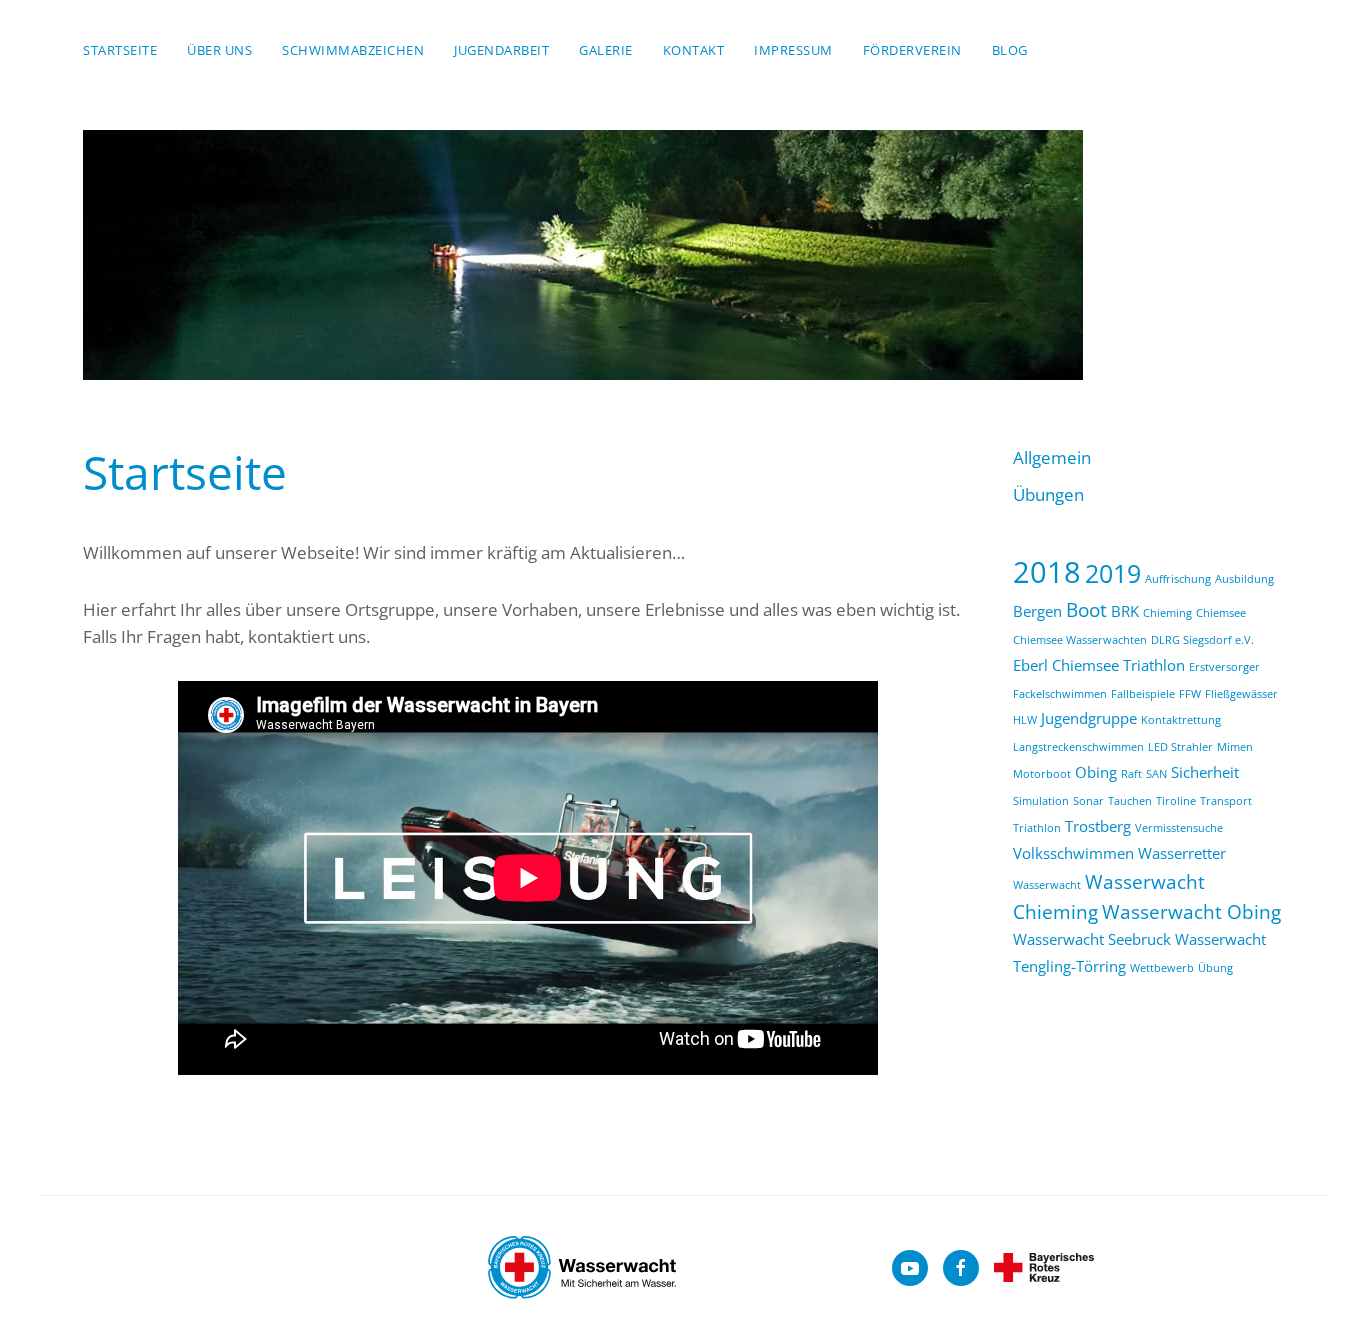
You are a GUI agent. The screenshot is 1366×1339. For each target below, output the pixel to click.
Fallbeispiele (1143, 694)
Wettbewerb (1162, 968)
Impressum (793, 50)
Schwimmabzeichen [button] (353, 50)
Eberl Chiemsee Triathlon (1099, 665)
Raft (1131, 774)
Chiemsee (1221, 613)
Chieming (1167, 613)
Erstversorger (1224, 667)
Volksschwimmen (1073, 853)
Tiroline (1176, 801)
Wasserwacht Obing (1191, 911)
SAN (1156, 774)
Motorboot (1042, 774)
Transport (1226, 801)
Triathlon (1037, 828)
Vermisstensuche (1179, 828)
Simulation (1041, 801)
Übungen (1048, 494)
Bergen (1037, 611)
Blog (1010, 50)
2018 (1047, 572)
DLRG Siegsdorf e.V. (1202, 640)
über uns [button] (219, 50)
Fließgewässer (1241, 694)
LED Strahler (1180, 747)
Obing (1096, 772)
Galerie (606, 50)
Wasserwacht (1047, 885)
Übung (1215, 968)
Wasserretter (1182, 853)
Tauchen (1130, 801)
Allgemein (1052, 457)
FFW (1190, 694)
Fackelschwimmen (1060, 694)
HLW (1025, 720)
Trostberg (1098, 826)
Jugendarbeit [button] (501, 50)
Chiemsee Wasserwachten (1080, 640)
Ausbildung (1244, 579)
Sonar (1088, 801)
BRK (1125, 611)
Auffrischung (1178, 579)
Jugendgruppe (1089, 718)
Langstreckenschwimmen (1078, 747)
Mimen (1235, 747)
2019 (1113, 573)
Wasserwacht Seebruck (1092, 939)
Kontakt (694, 50)
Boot (1086, 609)
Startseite (120, 50)
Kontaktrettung (1181, 720)
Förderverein (912, 50)
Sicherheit (1205, 772)
